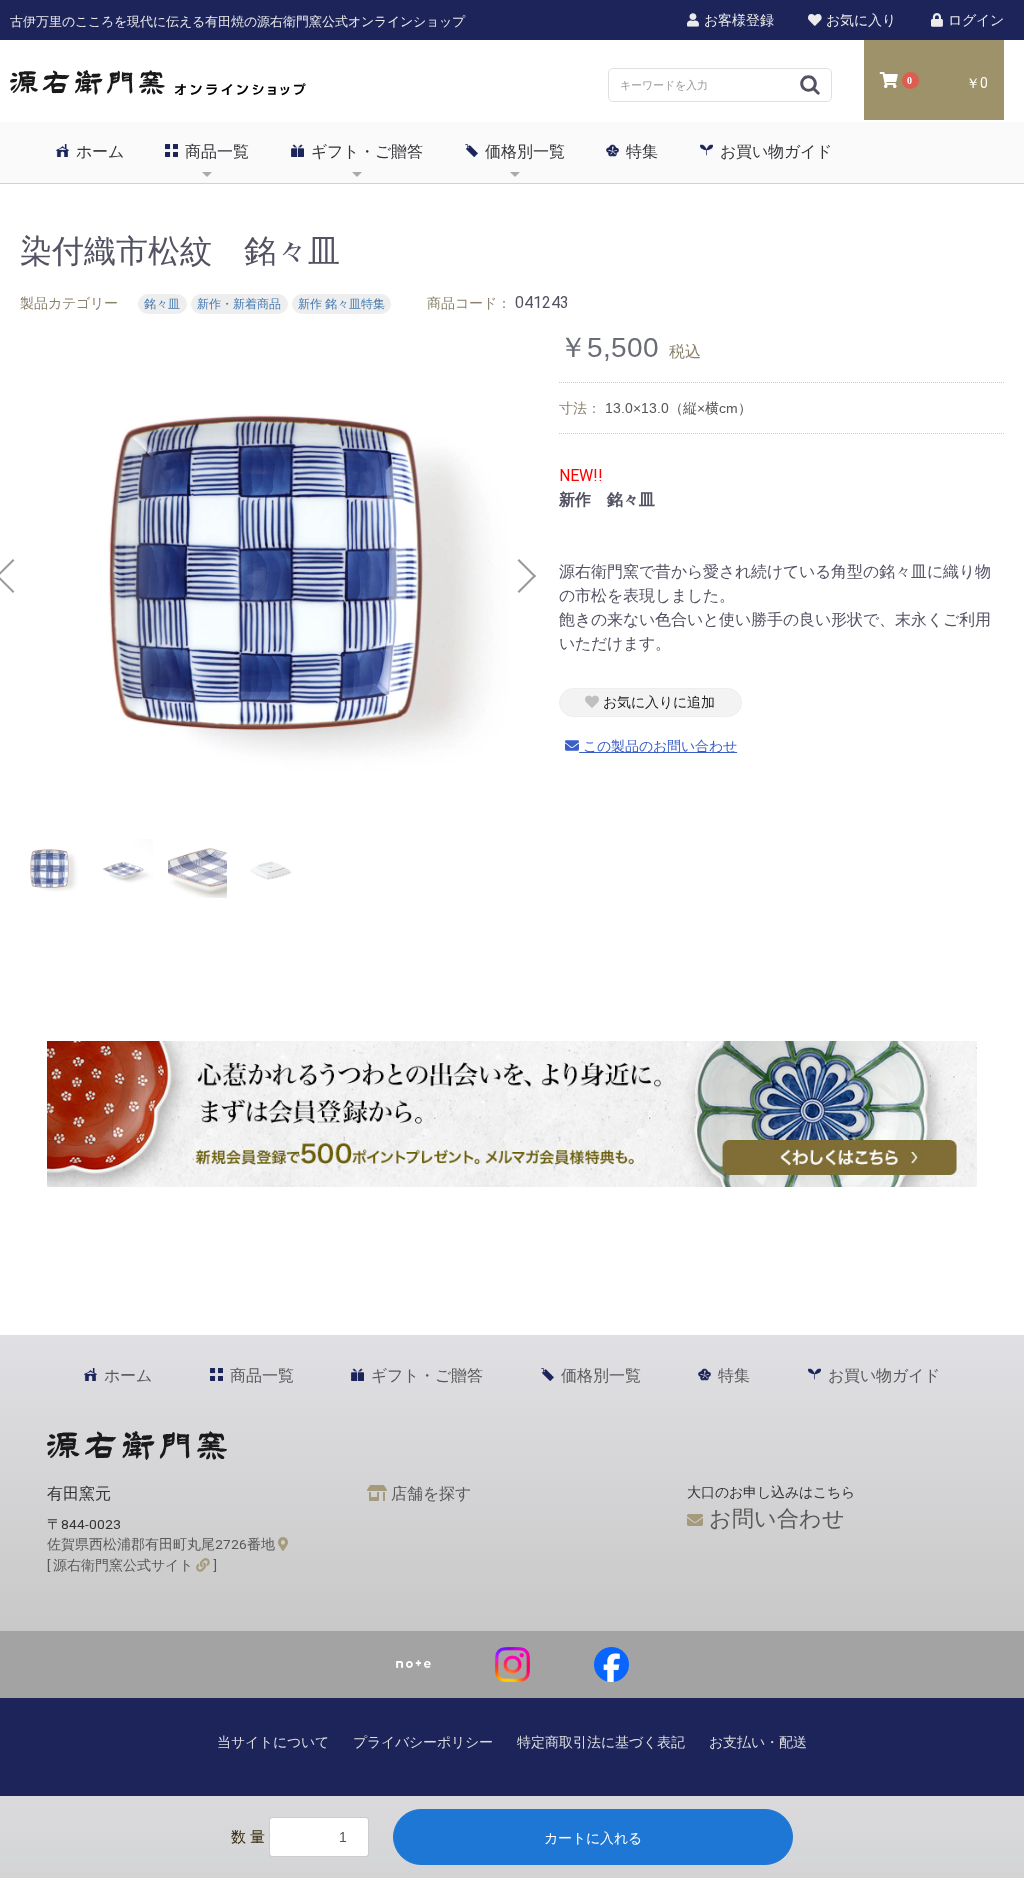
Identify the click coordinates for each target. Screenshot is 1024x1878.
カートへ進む (587, 959)
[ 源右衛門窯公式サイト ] (132, 1565)
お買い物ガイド (774, 151)
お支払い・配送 (758, 1742)
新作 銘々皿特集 (341, 304)
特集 (640, 151)
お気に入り (859, 20)
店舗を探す (429, 1493)
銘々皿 (162, 304)
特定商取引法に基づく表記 (601, 1742)
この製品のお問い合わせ (658, 746)
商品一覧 (215, 151)
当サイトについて (273, 1742)
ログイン (974, 20)
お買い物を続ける (451, 959)
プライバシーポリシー (423, 1742)
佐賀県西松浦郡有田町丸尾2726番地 (162, 1544)
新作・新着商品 (239, 304)
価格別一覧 (523, 151)
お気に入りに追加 (657, 702)
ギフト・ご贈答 (365, 151)
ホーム (98, 151)
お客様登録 (737, 20)
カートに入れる (593, 1838)
